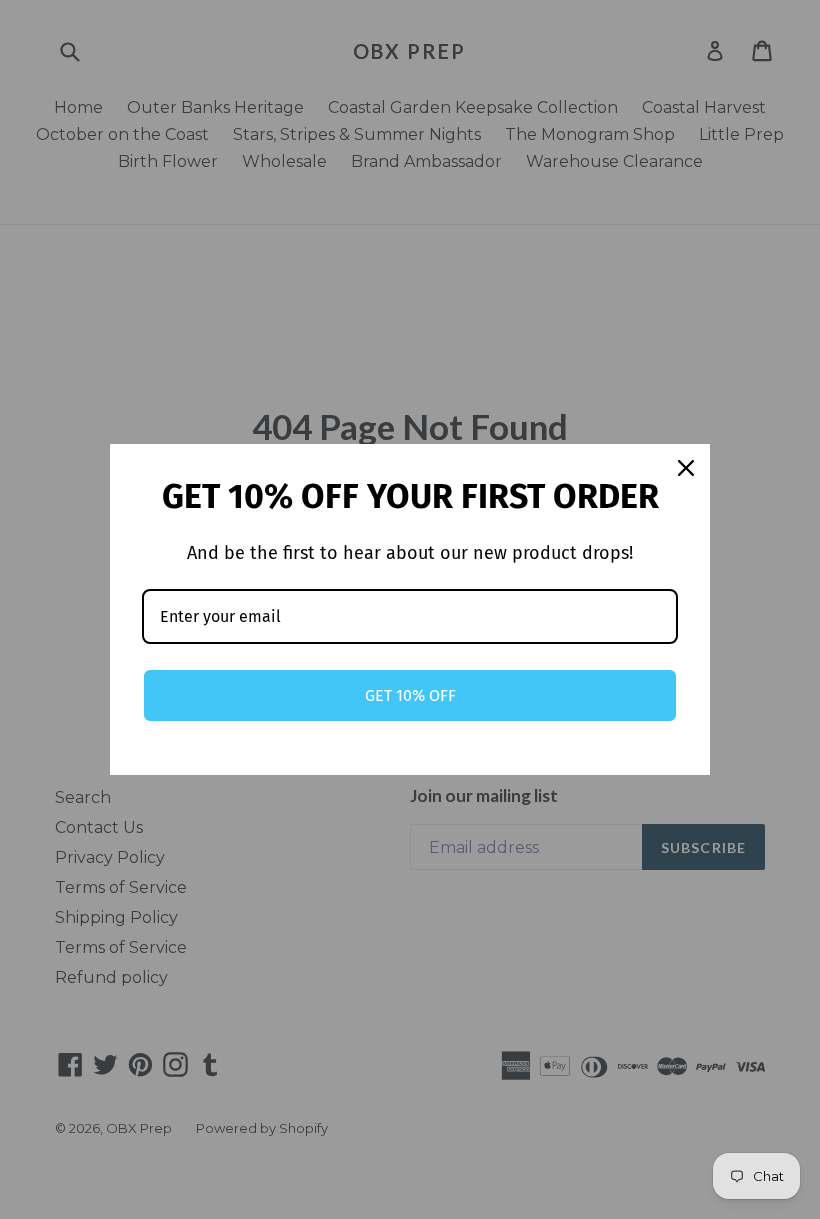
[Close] (686, 468)
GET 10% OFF (410, 695)
